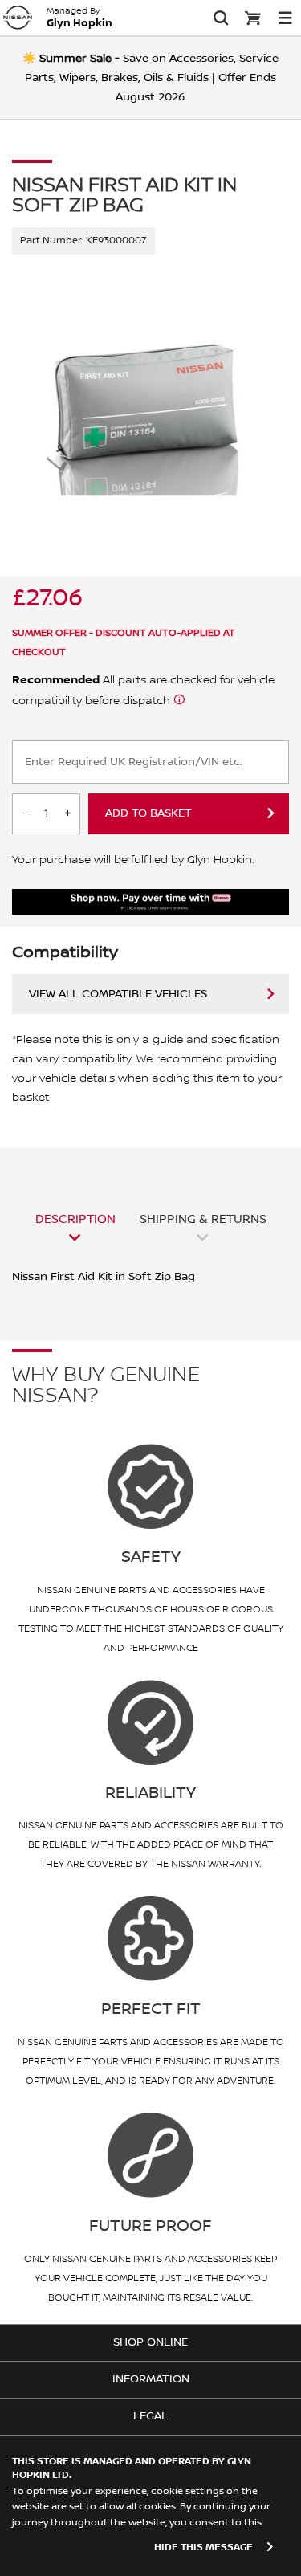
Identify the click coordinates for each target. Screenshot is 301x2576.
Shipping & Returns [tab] (203, 1219)
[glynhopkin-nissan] (18, 18)
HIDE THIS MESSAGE (203, 2547)
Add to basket (148, 813)
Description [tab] (75, 1219)
